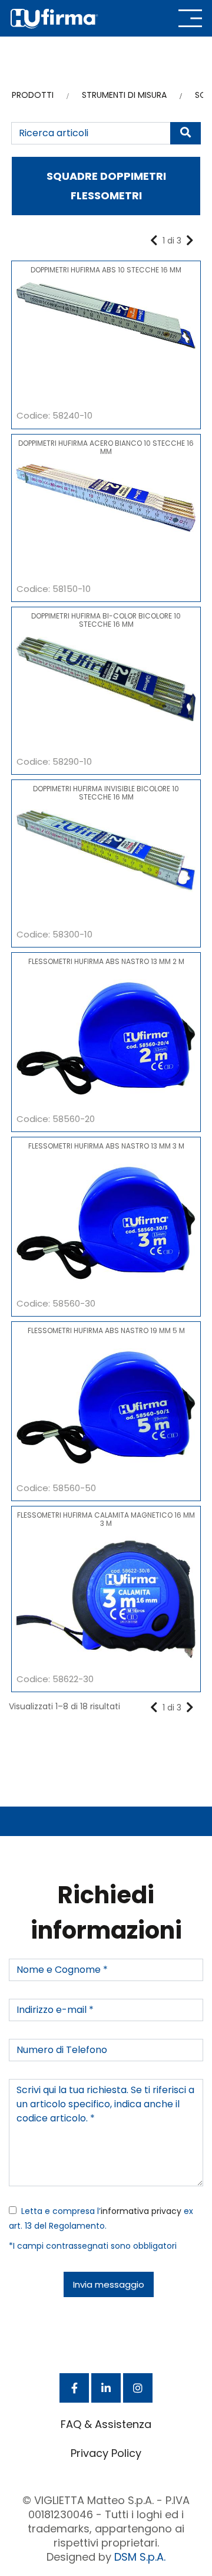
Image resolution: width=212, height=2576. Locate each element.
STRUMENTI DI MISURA (124, 95)
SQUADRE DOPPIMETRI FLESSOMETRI (106, 186)
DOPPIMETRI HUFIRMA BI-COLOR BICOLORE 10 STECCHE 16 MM (106, 620)
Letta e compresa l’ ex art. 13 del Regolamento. (101, 2218)
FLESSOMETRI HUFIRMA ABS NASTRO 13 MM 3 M (106, 1146)
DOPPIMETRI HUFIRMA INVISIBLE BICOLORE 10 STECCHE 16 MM (106, 793)
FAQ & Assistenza (106, 2424)
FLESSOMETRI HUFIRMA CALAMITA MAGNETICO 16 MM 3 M (106, 1519)
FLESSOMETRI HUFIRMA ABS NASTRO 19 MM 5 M (106, 1330)
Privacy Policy (106, 2453)
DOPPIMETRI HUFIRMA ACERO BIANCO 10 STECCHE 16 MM (106, 447)
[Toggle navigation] (190, 18)
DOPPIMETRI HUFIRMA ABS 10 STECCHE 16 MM (106, 270)
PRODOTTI (33, 95)
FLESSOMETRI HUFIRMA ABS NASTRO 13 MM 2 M (106, 961)
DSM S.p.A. (140, 2557)
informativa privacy (141, 2211)
